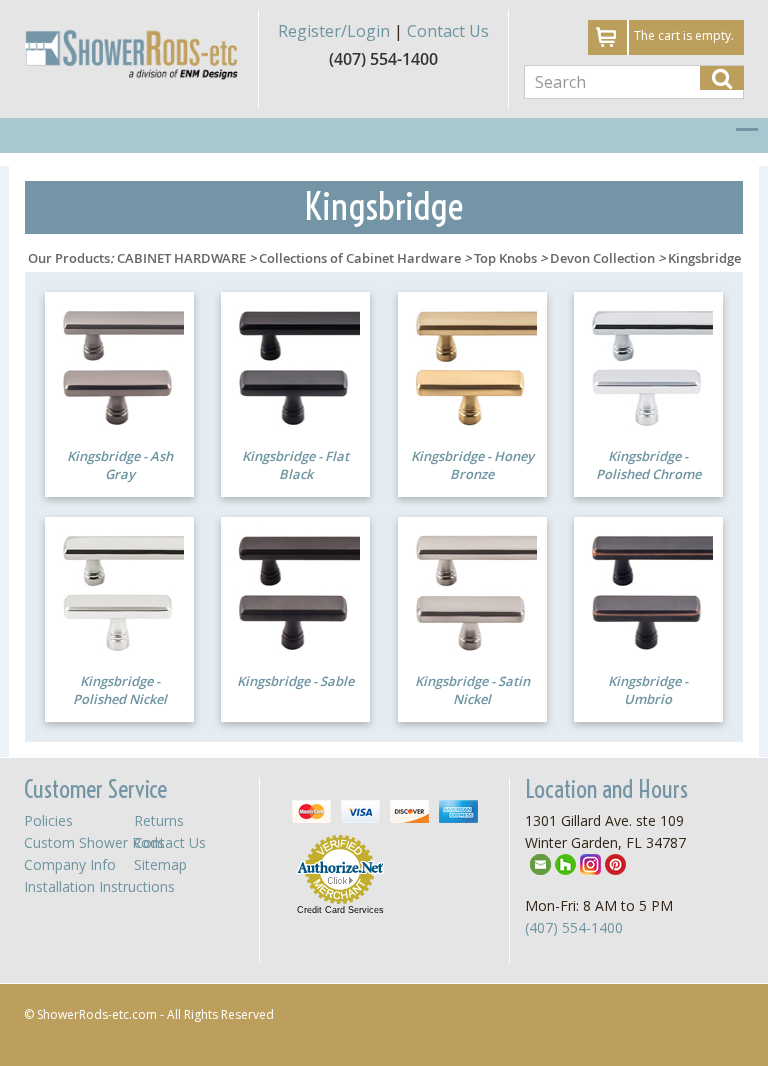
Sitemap (160, 864)
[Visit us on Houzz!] (565, 863)
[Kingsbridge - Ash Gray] (119, 366)
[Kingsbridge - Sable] (295, 591)
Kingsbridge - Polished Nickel (120, 690)
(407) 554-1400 (574, 927)
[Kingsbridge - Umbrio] (648, 591)
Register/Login (334, 31)
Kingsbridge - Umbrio (648, 690)
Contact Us (448, 31)
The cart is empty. (684, 35)
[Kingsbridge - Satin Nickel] (472, 591)
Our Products (69, 258)
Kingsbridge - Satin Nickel (472, 690)
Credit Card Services (340, 910)
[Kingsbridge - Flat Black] (295, 366)
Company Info (70, 864)
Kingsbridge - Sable (295, 681)
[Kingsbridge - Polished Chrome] (648, 366)
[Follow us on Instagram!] (590, 863)
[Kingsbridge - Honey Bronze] (472, 366)
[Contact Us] (540, 863)
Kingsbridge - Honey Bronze (472, 465)
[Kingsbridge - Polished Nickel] (119, 591)
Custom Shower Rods (94, 842)
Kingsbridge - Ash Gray (120, 465)
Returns (159, 820)
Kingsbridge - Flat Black (295, 465)
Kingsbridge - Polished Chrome (648, 465)
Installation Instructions (99, 886)
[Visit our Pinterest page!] (615, 863)
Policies (48, 820)
